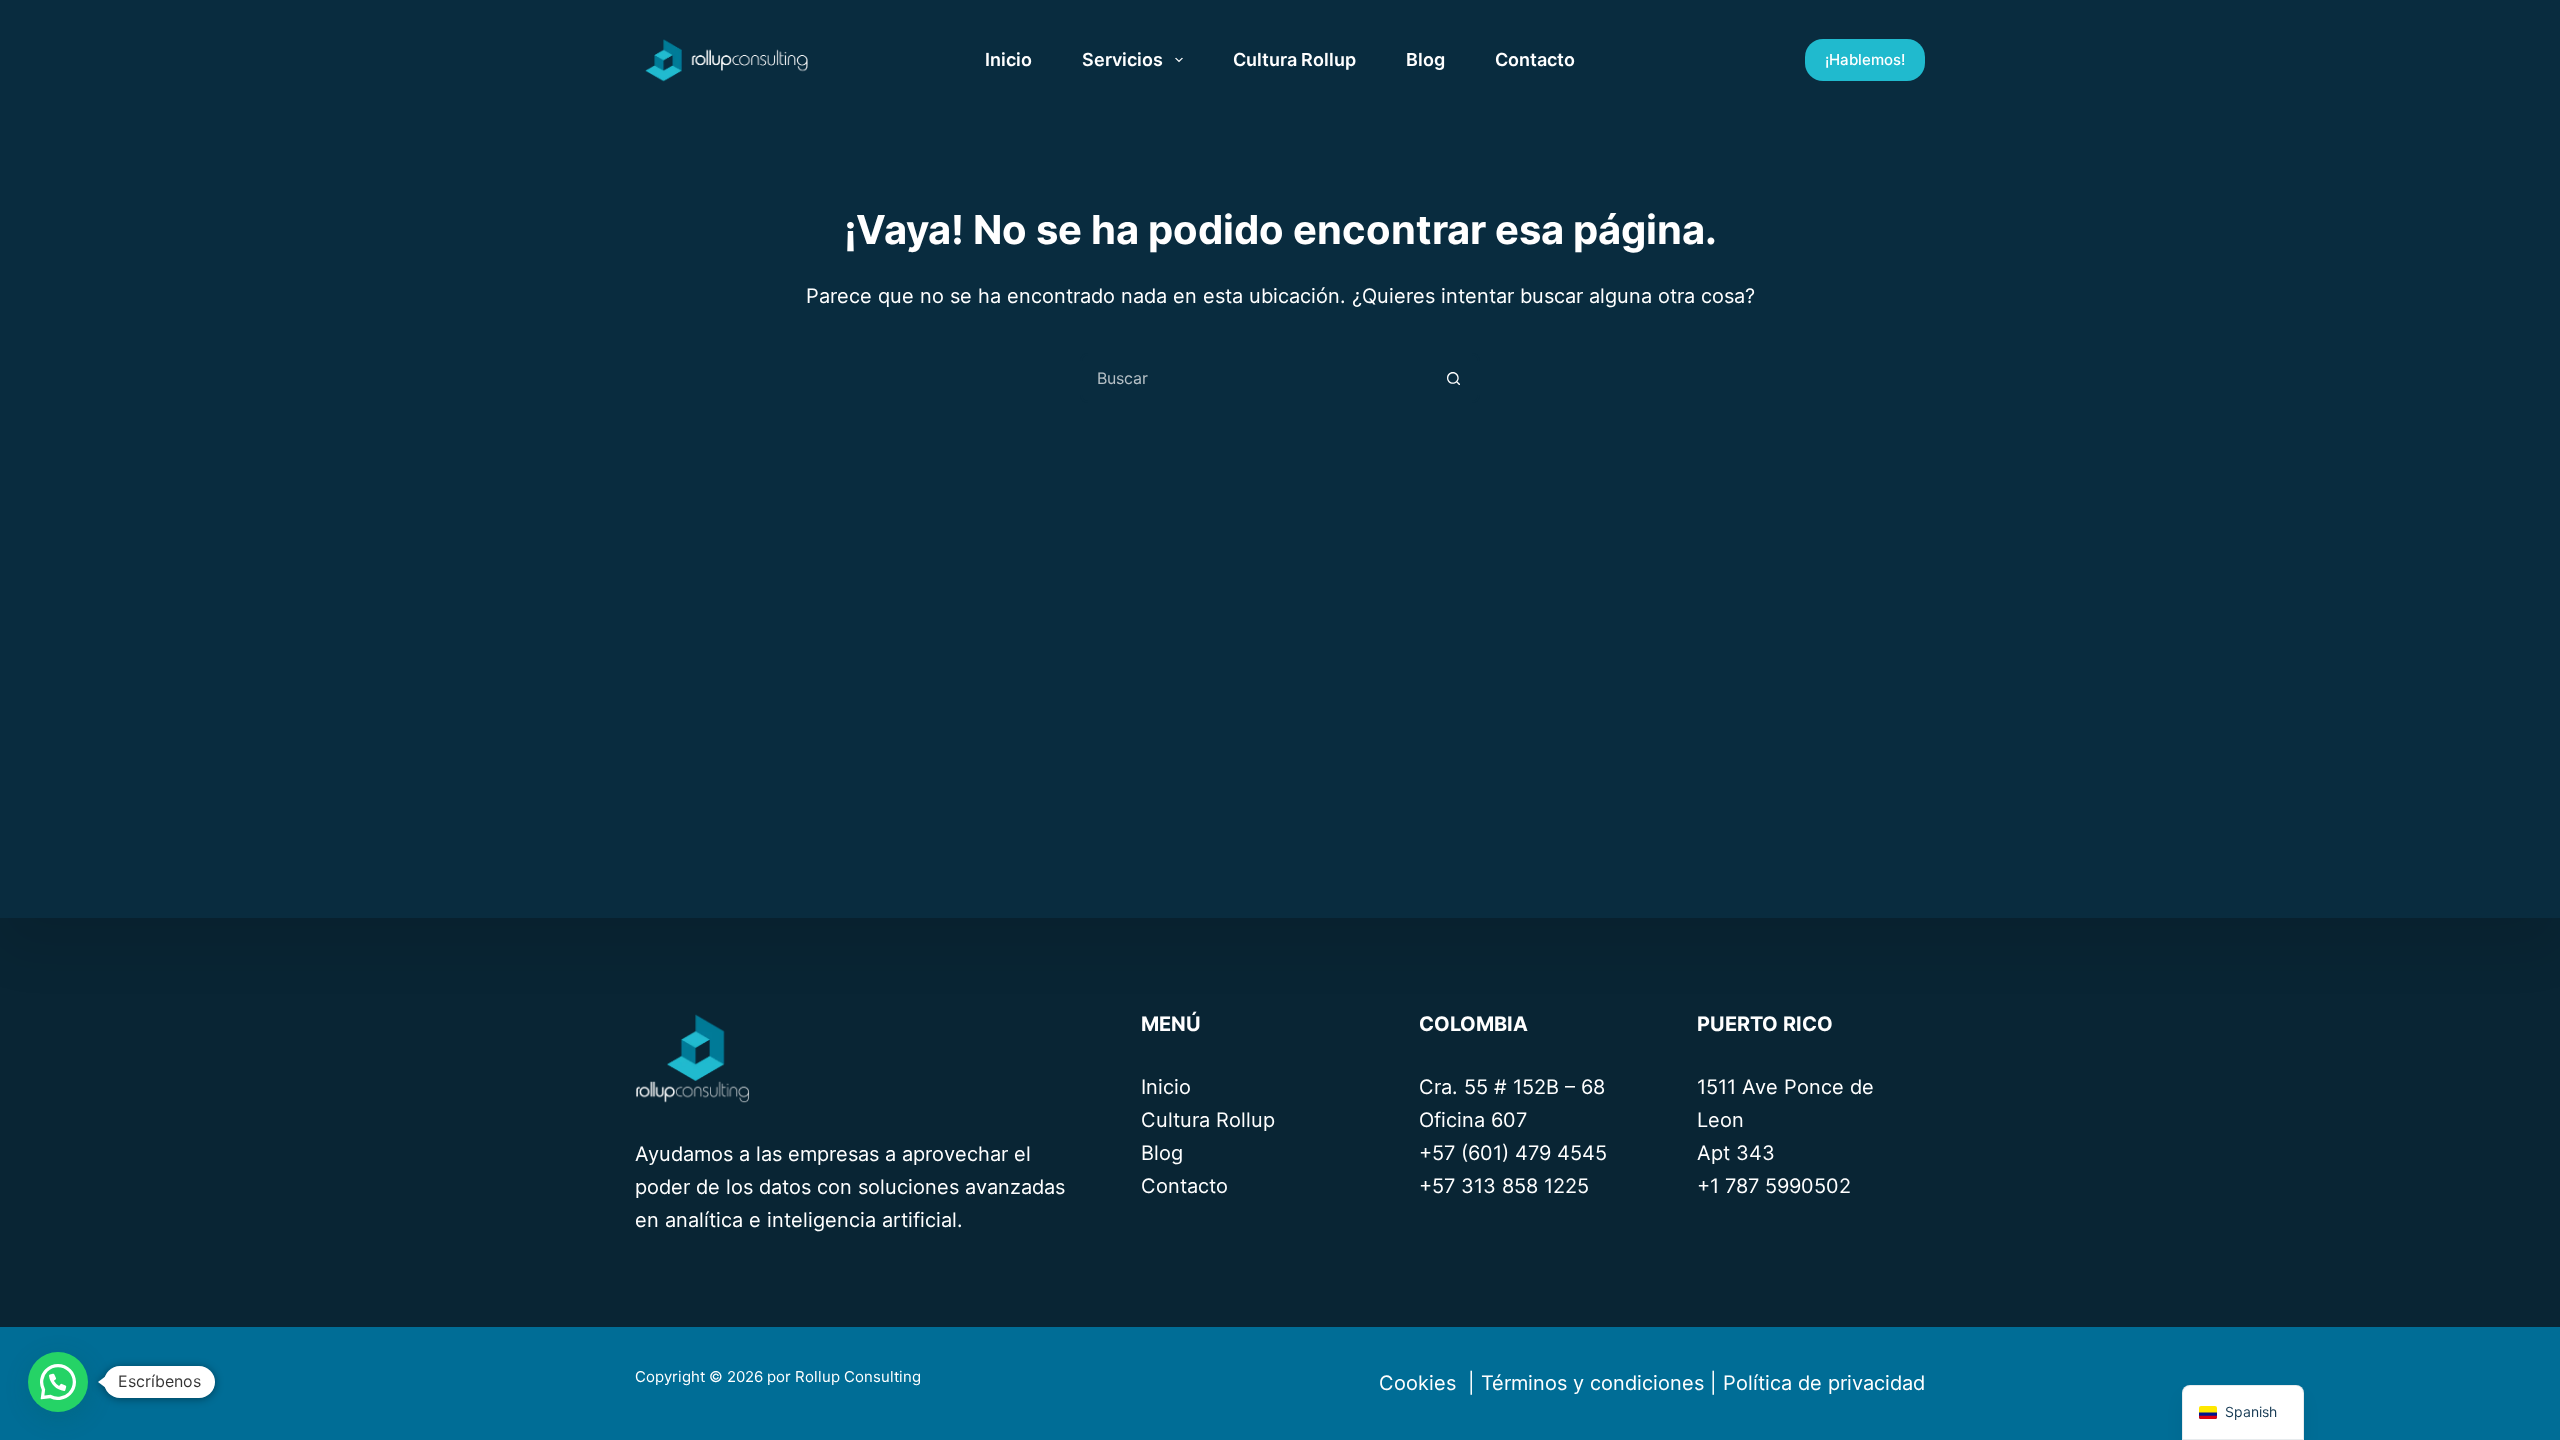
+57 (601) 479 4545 (1513, 1153)
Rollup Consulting (860, 1376)
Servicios (1122, 59)
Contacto (1535, 59)
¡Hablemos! (1865, 59)
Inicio (1008, 59)
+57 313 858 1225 (1504, 1186)
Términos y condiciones (1592, 1383)
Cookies (1414, 1383)
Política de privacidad (1824, 1383)
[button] (58, 1382)
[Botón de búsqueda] (1453, 378)
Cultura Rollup (1294, 59)
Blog (1425, 59)
